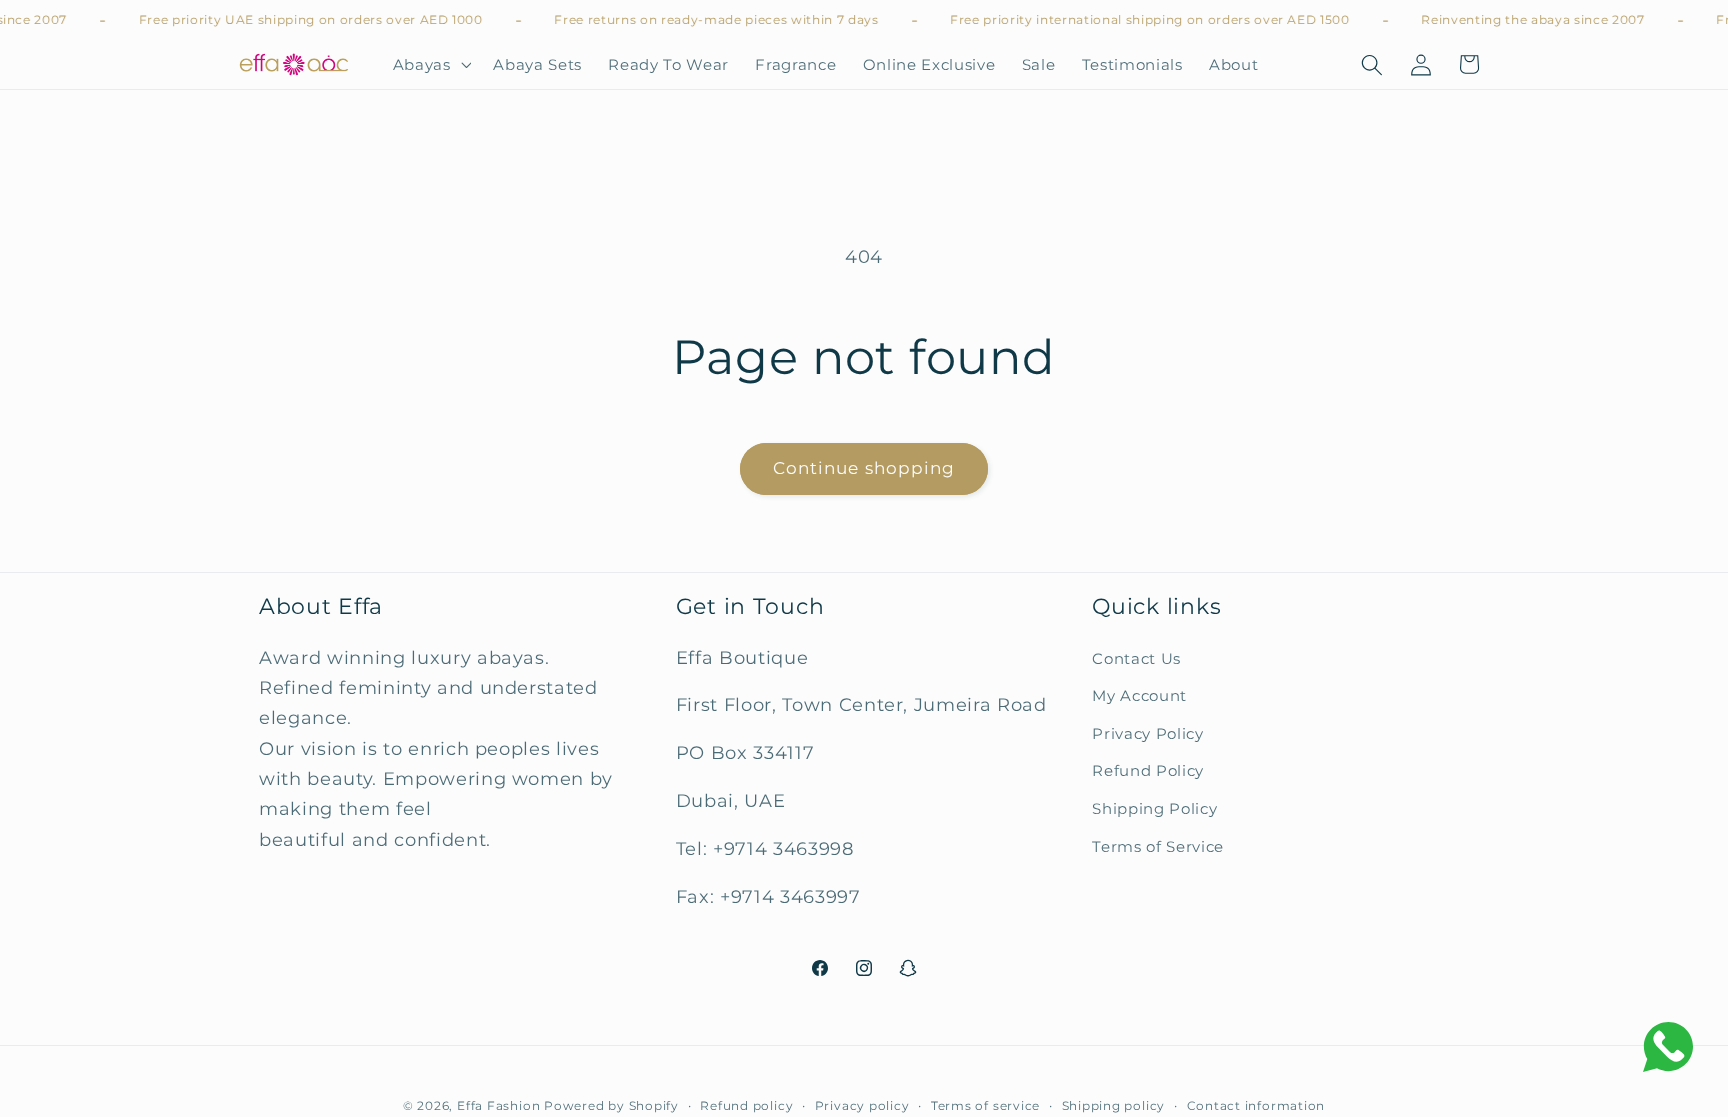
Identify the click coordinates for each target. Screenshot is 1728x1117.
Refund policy (746, 1105)
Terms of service (985, 1105)
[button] (429, 65)
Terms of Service (1158, 846)
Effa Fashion (498, 1105)
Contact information (1256, 1105)
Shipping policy (1114, 1105)
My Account (1139, 695)
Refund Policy (1148, 770)
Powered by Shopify (611, 1105)
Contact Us (1136, 658)
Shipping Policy (1154, 808)
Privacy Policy (1147, 733)
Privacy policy (862, 1105)
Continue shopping (864, 468)
